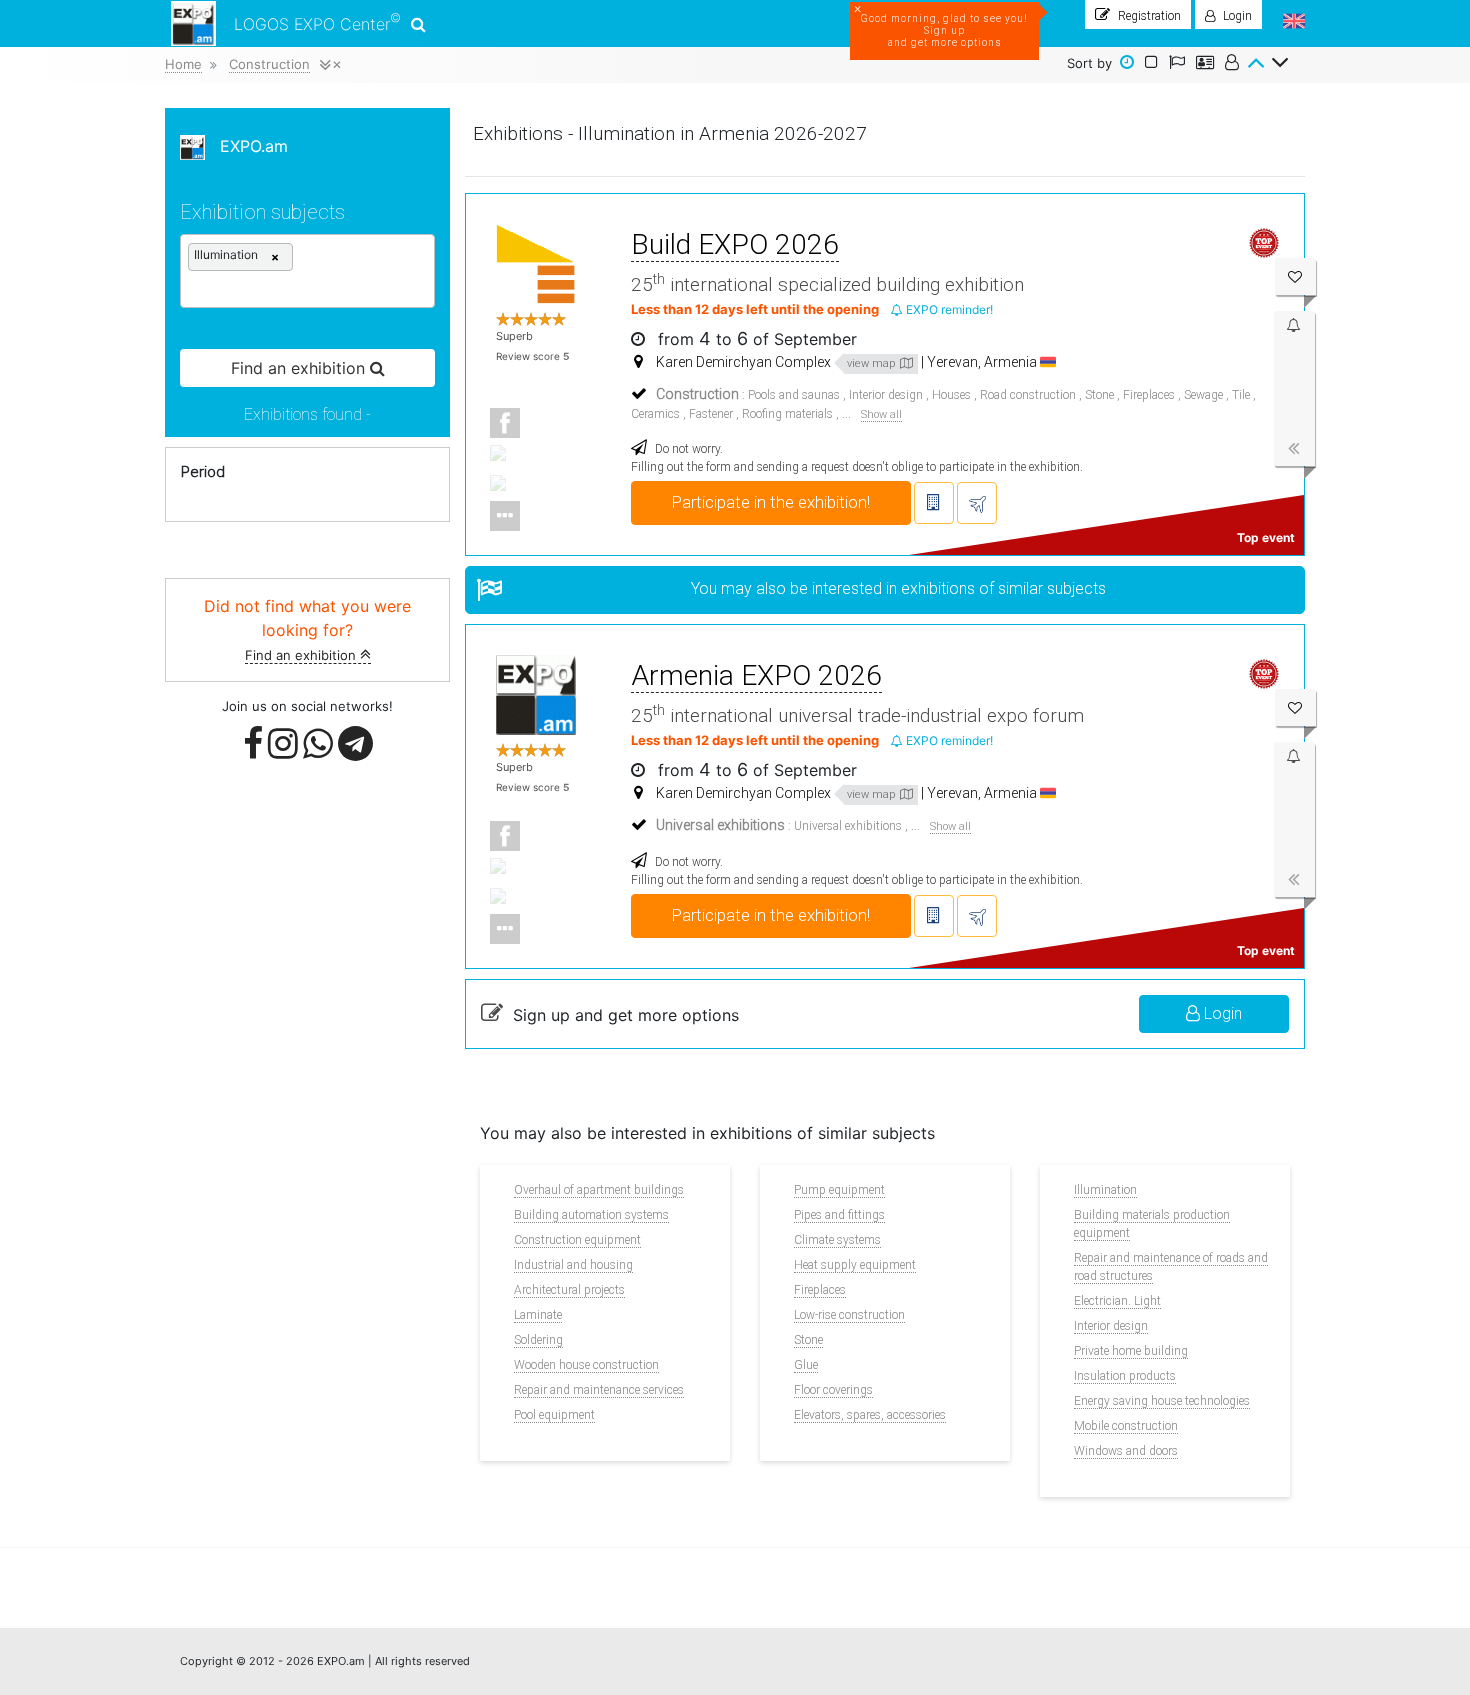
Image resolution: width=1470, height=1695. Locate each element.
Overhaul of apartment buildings (599, 1190)
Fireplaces (1149, 395)
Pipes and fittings (839, 1215)
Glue (806, 1365)
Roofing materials (787, 414)
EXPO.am (246, 146)
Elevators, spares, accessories (870, 1415)
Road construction (1028, 395)
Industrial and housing (573, 1265)
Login (1221, 1013)
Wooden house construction (586, 1365)
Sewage (1203, 395)
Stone (1099, 395)
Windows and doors (1126, 1451)
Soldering (538, 1340)
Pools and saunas (794, 395)
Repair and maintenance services (599, 1390)
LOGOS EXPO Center (317, 22)
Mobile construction (1126, 1426)
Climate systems (837, 1240)
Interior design (886, 395)
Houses (951, 395)
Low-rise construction (849, 1315)
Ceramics (655, 414)
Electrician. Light (1117, 1301)
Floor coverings (833, 1390)
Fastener (711, 414)
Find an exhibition (302, 655)
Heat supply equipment (855, 1265)
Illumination (1105, 1190)
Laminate (538, 1315)
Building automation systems (591, 1215)
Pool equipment (554, 1415)
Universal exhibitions (848, 826)
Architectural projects (569, 1290)
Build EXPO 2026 (735, 244)
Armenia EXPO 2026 (756, 675)
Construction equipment (577, 1240)
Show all (881, 415)
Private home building (1131, 1351)
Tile (1241, 395)
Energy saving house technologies (1162, 1401)
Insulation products (1125, 1376)
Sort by (1089, 63)
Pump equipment (839, 1190)
